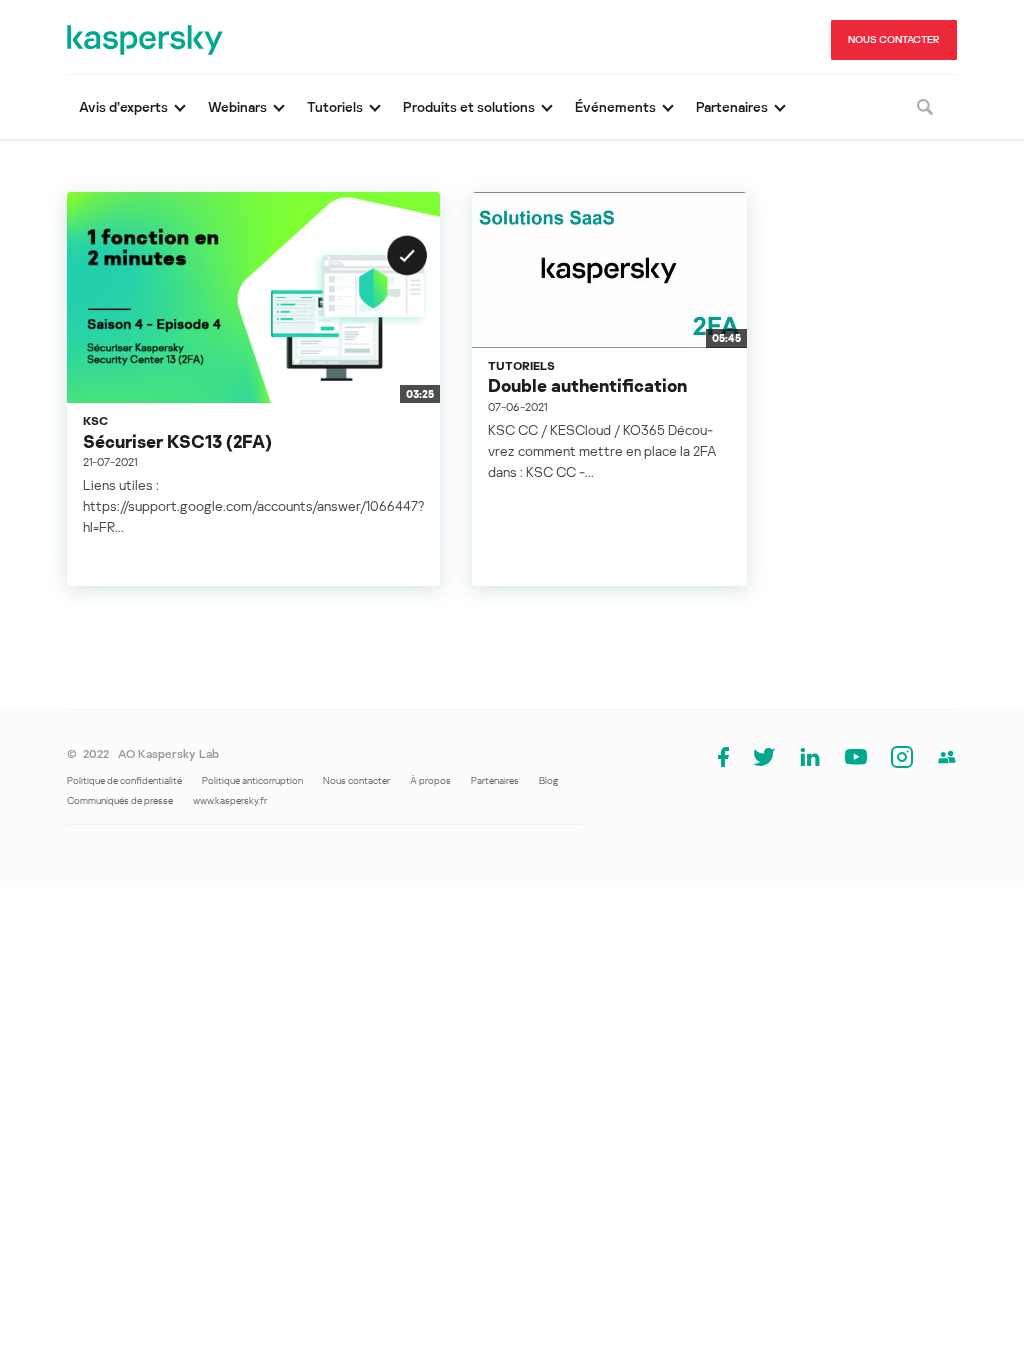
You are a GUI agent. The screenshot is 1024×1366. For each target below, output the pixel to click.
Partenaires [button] (732, 106)
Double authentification (587, 385)
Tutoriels (521, 365)
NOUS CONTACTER (894, 39)
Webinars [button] (237, 106)
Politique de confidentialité (124, 780)
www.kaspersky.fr (230, 800)
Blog (548, 780)
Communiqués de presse (120, 800)
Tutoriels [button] (335, 106)
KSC (95, 420)
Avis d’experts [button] (123, 106)
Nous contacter (356, 780)
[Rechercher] (925, 107)
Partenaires (495, 780)
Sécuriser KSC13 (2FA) (177, 441)
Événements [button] (615, 106)
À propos (430, 780)
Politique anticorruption (252, 780)
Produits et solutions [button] (469, 106)
